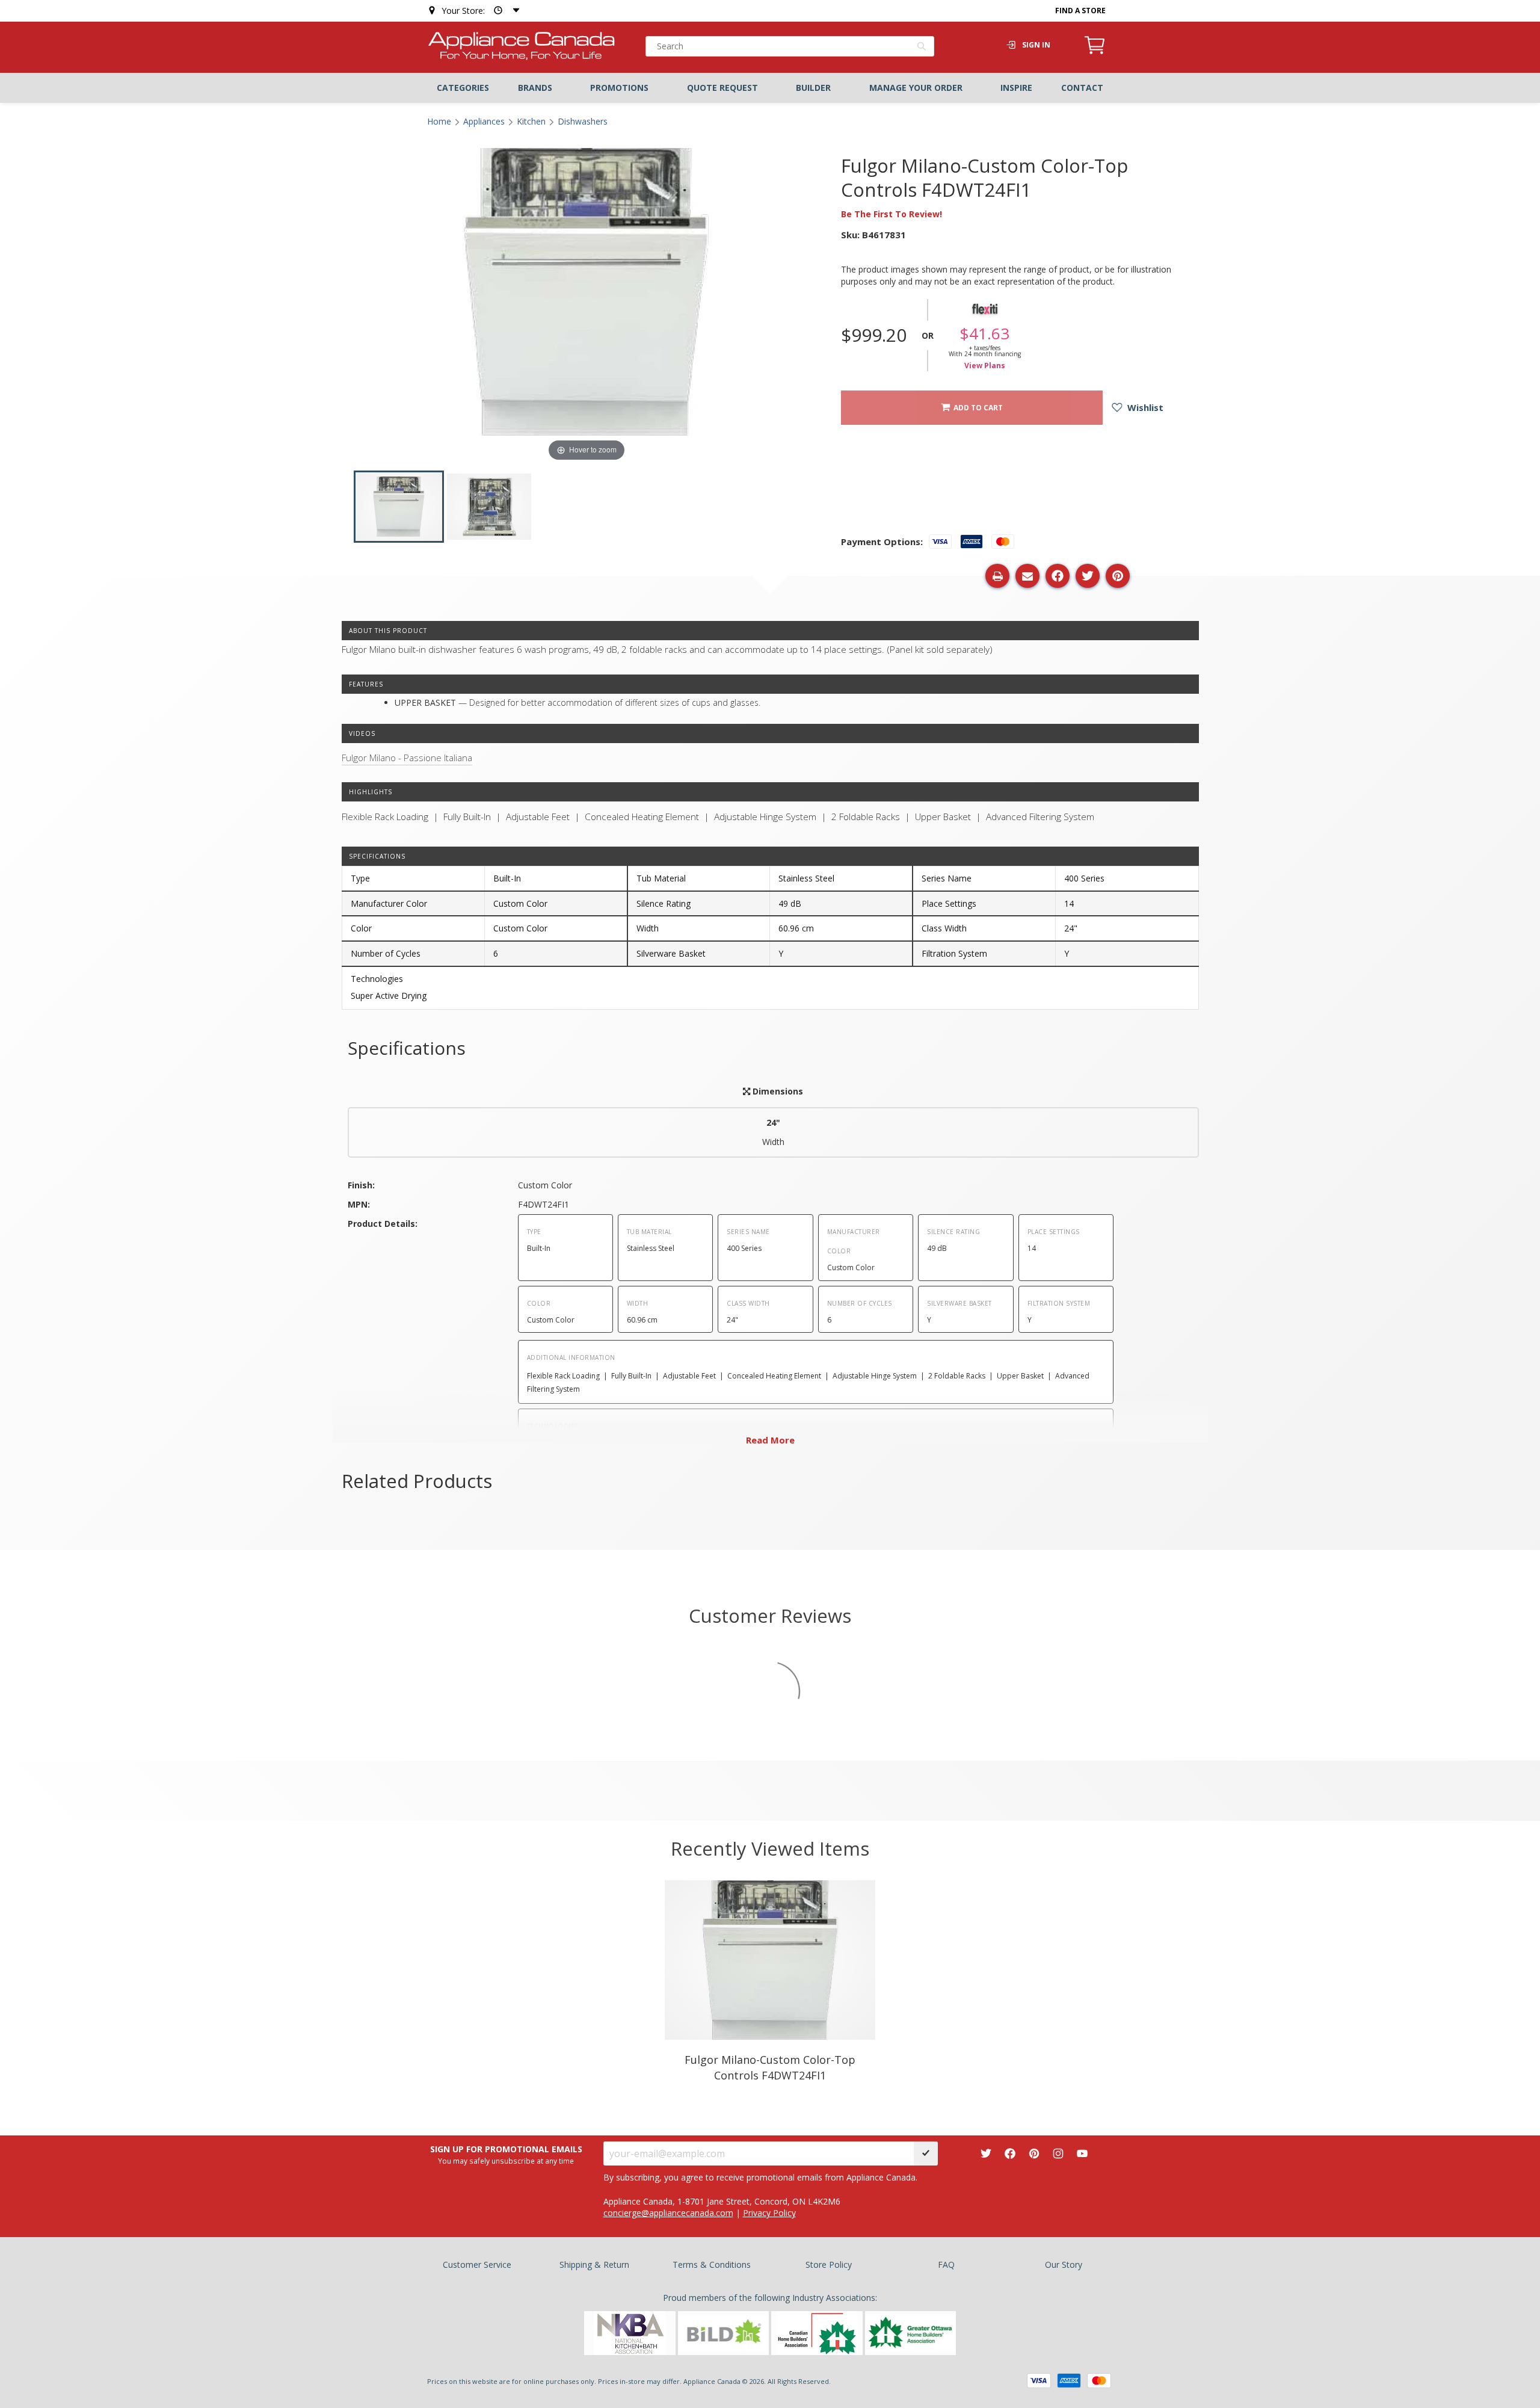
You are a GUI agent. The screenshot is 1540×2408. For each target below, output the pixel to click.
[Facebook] (1010, 2153)
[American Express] (1069, 2381)
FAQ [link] (946, 2264)
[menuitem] (463, 88)
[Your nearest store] (504, 11)
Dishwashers (583, 121)
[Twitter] (986, 2153)
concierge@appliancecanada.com (668, 2213)
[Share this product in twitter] (1088, 576)
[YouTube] (1082, 2153)
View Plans (985, 366)
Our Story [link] (1064, 2264)
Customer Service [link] (477, 2264)
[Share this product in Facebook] (1058, 576)
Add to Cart (976, 408)
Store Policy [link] (829, 2264)
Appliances (484, 121)
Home (439, 121)
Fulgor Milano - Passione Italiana (407, 758)
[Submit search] (922, 48)
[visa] (1039, 2381)
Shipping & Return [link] (594, 2264)
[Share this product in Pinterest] (1118, 576)
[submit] (926, 2153)
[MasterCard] (1099, 2381)
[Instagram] (1058, 2153)
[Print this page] (997, 576)
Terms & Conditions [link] (712, 2264)
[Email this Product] (1027, 576)
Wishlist (1144, 407)
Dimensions (777, 1091)
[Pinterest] (1034, 2153)
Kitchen (531, 121)
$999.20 (874, 335)
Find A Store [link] (1080, 11)
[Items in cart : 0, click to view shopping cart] (1095, 52)
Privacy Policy (769, 2213)
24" (773, 1132)
